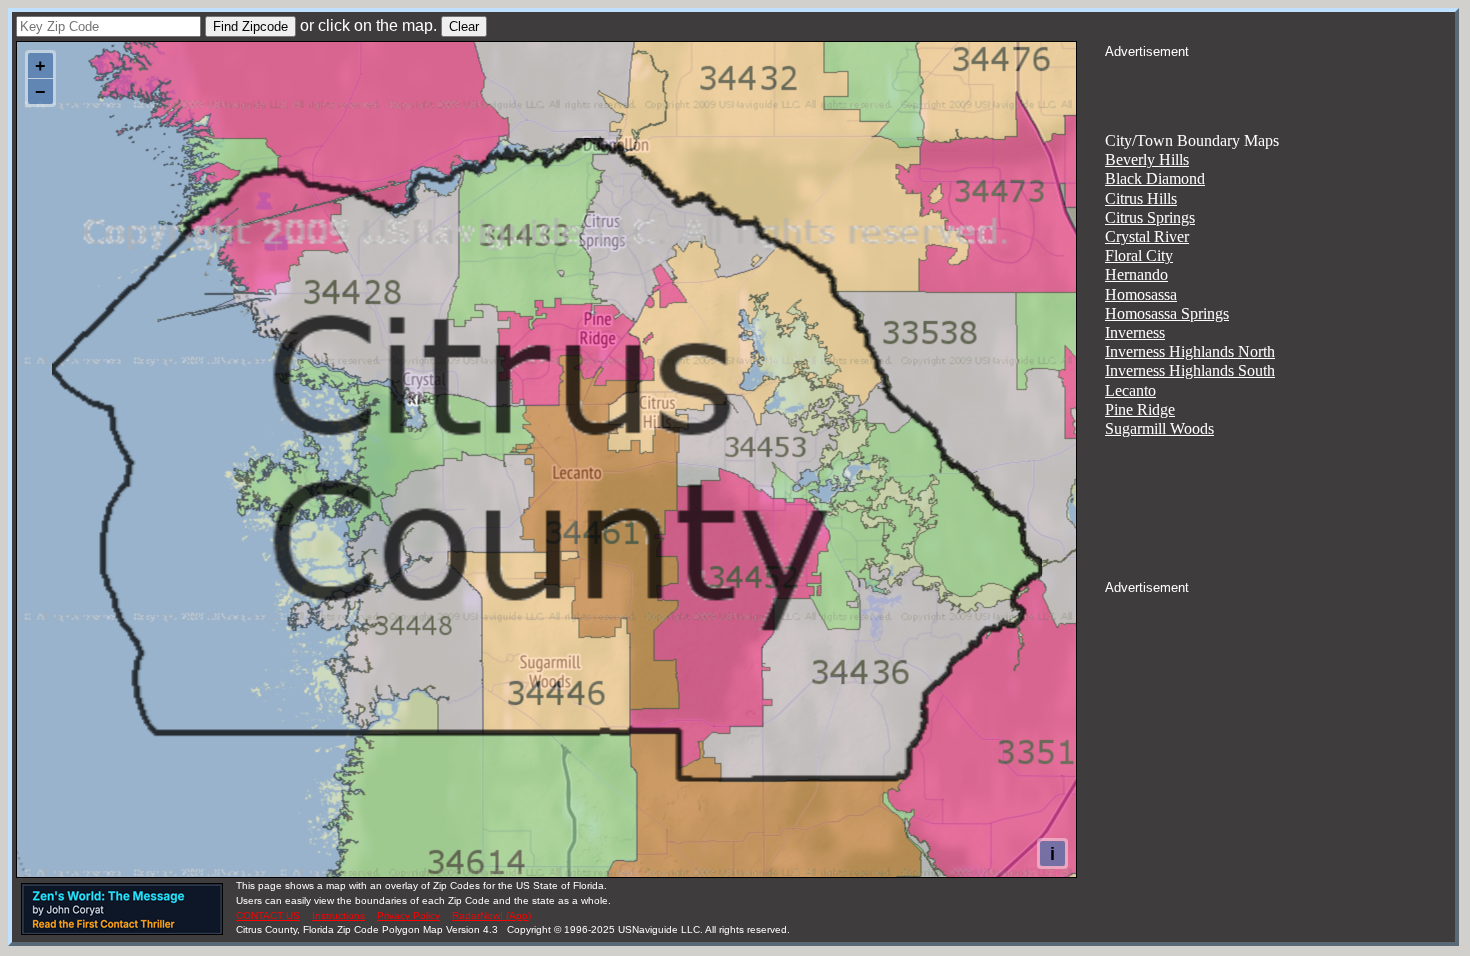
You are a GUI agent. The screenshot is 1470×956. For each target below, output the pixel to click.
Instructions (338, 915)
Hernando (1136, 274)
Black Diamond (1155, 178)
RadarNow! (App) (491, 915)
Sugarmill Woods (1159, 428)
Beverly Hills (1147, 159)
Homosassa (1141, 294)
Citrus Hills (1141, 198)
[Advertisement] (1280, 86)
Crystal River (1147, 236)
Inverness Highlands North (1190, 351)
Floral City (1139, 255)
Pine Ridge (1140, 409)
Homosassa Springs (1167, 313)
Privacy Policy (408, 915)
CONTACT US (268, 915)
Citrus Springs (1150, 217)
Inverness (1135, 332)
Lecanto (1130, 390)
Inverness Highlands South (1190, 370)
